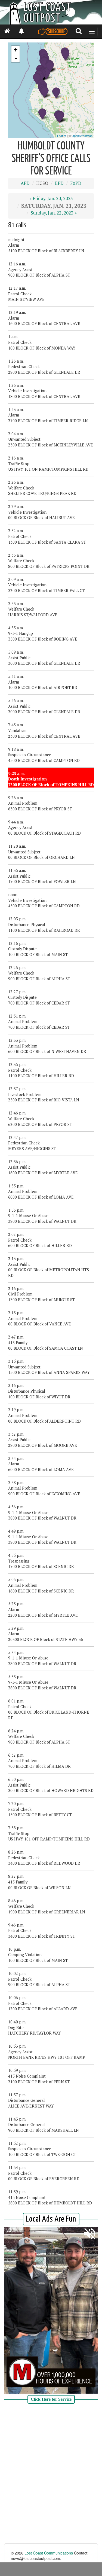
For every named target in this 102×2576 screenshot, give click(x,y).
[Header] (51, 12)
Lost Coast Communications (49, 2553)
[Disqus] (51, 2474)
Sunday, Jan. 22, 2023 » (54, 213)
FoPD (76, 183)
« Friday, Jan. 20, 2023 (51, 198)
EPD (59, 183)
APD (25, 183)
